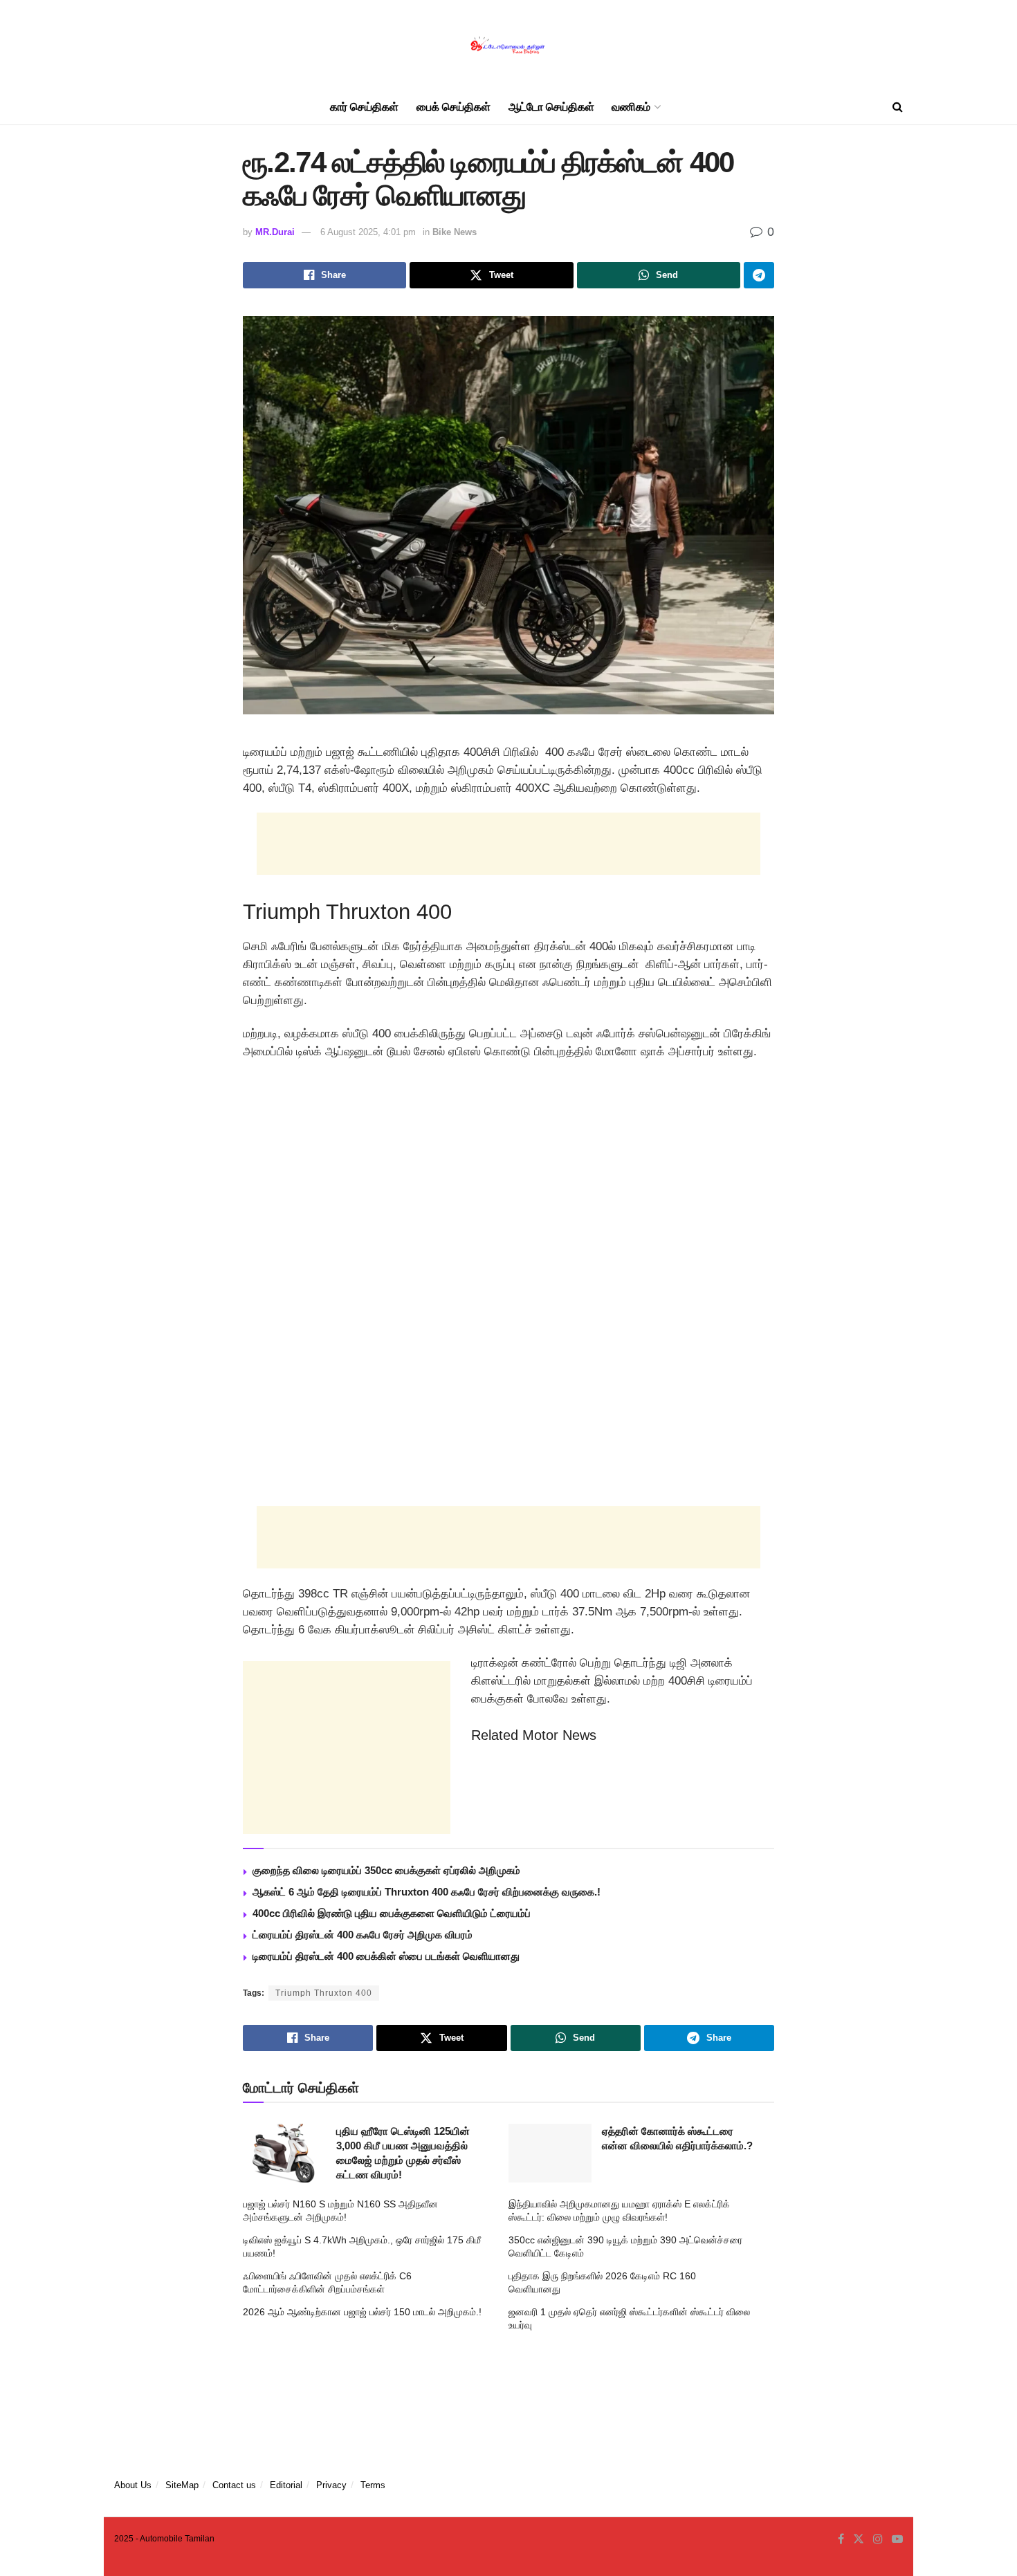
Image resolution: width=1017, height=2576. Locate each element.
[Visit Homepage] (508, 45)
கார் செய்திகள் (364, 107)
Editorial (286, 2485)
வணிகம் (631, 107)
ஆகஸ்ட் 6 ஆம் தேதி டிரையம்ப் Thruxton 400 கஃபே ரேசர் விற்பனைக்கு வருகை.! (427, 1892)
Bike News (455, 232)
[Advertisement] (508, 844)
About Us (133, 2485)
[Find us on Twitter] (859, 2539)
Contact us (234, 2485)
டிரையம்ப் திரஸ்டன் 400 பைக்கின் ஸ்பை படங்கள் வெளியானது (386, 1956)
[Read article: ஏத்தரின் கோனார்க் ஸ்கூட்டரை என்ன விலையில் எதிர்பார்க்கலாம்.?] (550, 2153)
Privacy (331, 2485)
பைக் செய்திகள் (453, 107)
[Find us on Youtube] (897, 2539)
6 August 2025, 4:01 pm (368, 232)
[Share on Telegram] (759, 275)
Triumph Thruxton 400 (324, 1993)
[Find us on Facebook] (841, 2539)
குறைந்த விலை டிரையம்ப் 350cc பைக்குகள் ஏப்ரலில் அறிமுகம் (386, 1870)
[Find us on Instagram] (878, 2539)
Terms (373, 2485)
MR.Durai (275, 232)
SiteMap (182, 2485)
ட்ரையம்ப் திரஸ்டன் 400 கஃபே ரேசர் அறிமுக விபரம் (363, 1935)
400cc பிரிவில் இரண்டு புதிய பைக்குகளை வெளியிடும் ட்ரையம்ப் (392, 1913)
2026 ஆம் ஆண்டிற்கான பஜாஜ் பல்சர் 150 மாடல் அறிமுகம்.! (362, 2312)
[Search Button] (898, 107)
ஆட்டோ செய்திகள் (551, 107)
